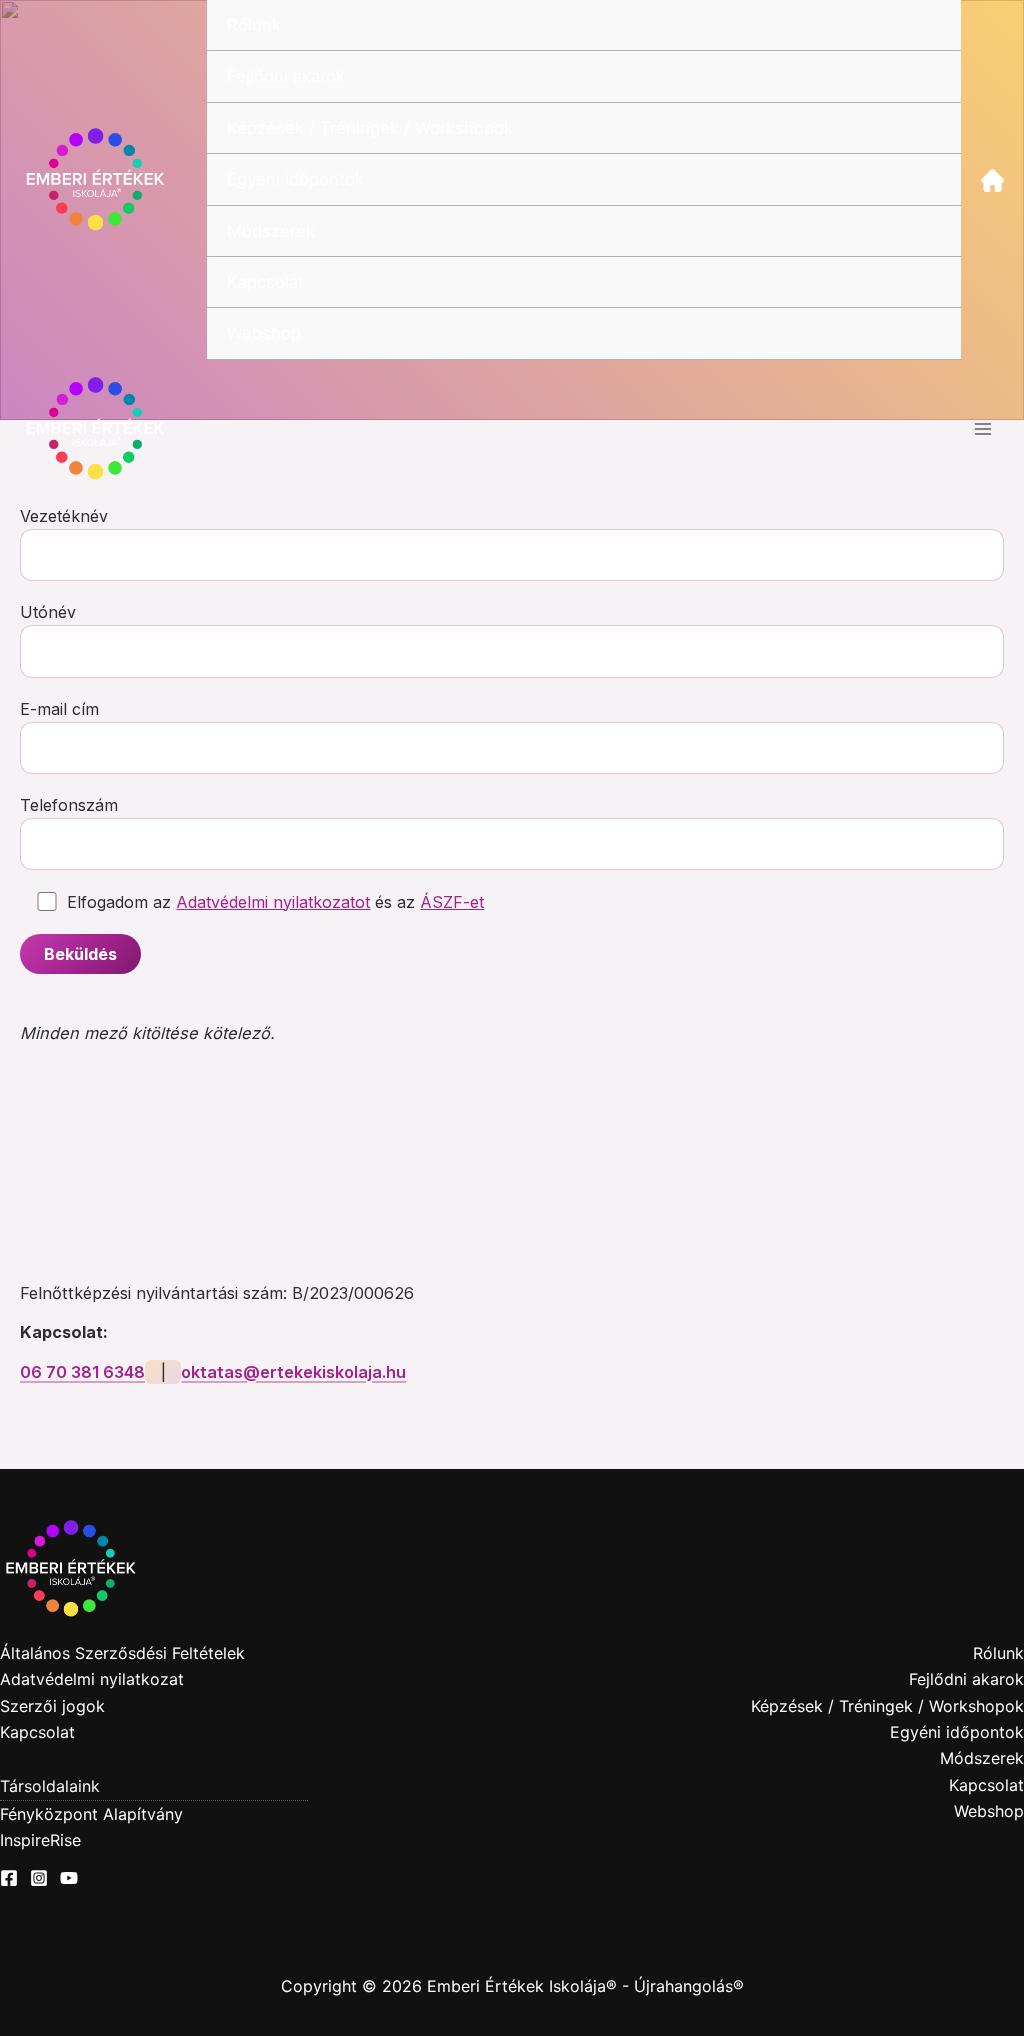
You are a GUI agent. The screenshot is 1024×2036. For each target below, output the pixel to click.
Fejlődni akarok (286, 76)
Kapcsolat (265, 282)
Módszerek (271, 231)
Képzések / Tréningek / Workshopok (370, 128)
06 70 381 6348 (82, 1372)
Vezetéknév (64, 516)
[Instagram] (39, 1878)
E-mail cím (59, 709)
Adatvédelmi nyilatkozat (92, 1679)
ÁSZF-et (452, 902)
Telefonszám (69, 805)
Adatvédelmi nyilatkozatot (273, 902)
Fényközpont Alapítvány (91, 1814)
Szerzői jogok (52, 1706)
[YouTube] (69, 1878)
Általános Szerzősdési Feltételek (122, 1653)
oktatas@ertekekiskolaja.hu (293, 1372)
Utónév (48, 612)
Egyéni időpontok (295, 179)
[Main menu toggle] (983, 429)
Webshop (264, 333)
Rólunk (254, 25)
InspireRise (40, 1840)
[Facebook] (9, 1878)
